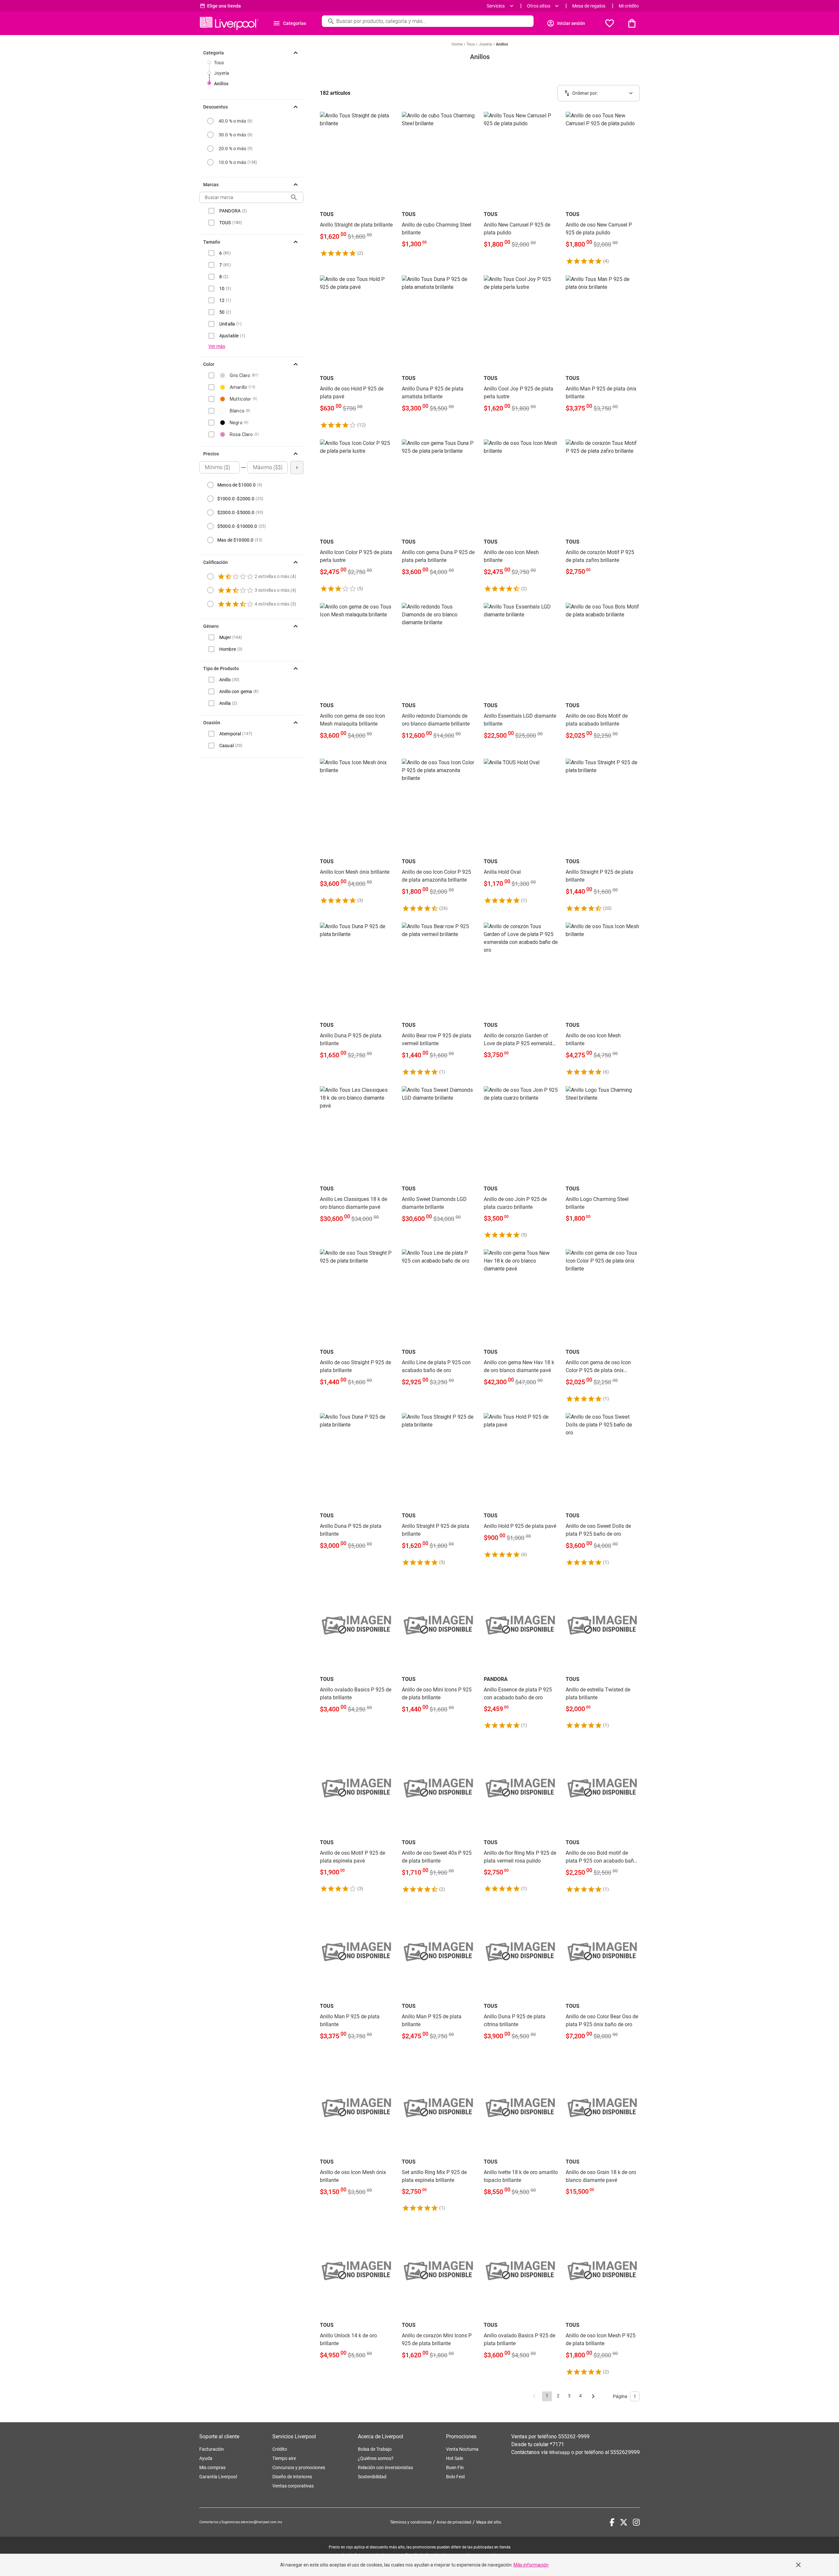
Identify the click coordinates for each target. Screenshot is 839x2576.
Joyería (222, 73)
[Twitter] (624, 2522)
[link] (357, 184)
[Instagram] (636, 2522)
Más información (531, 2565)
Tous (219, 63)
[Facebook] (612, 2522)
